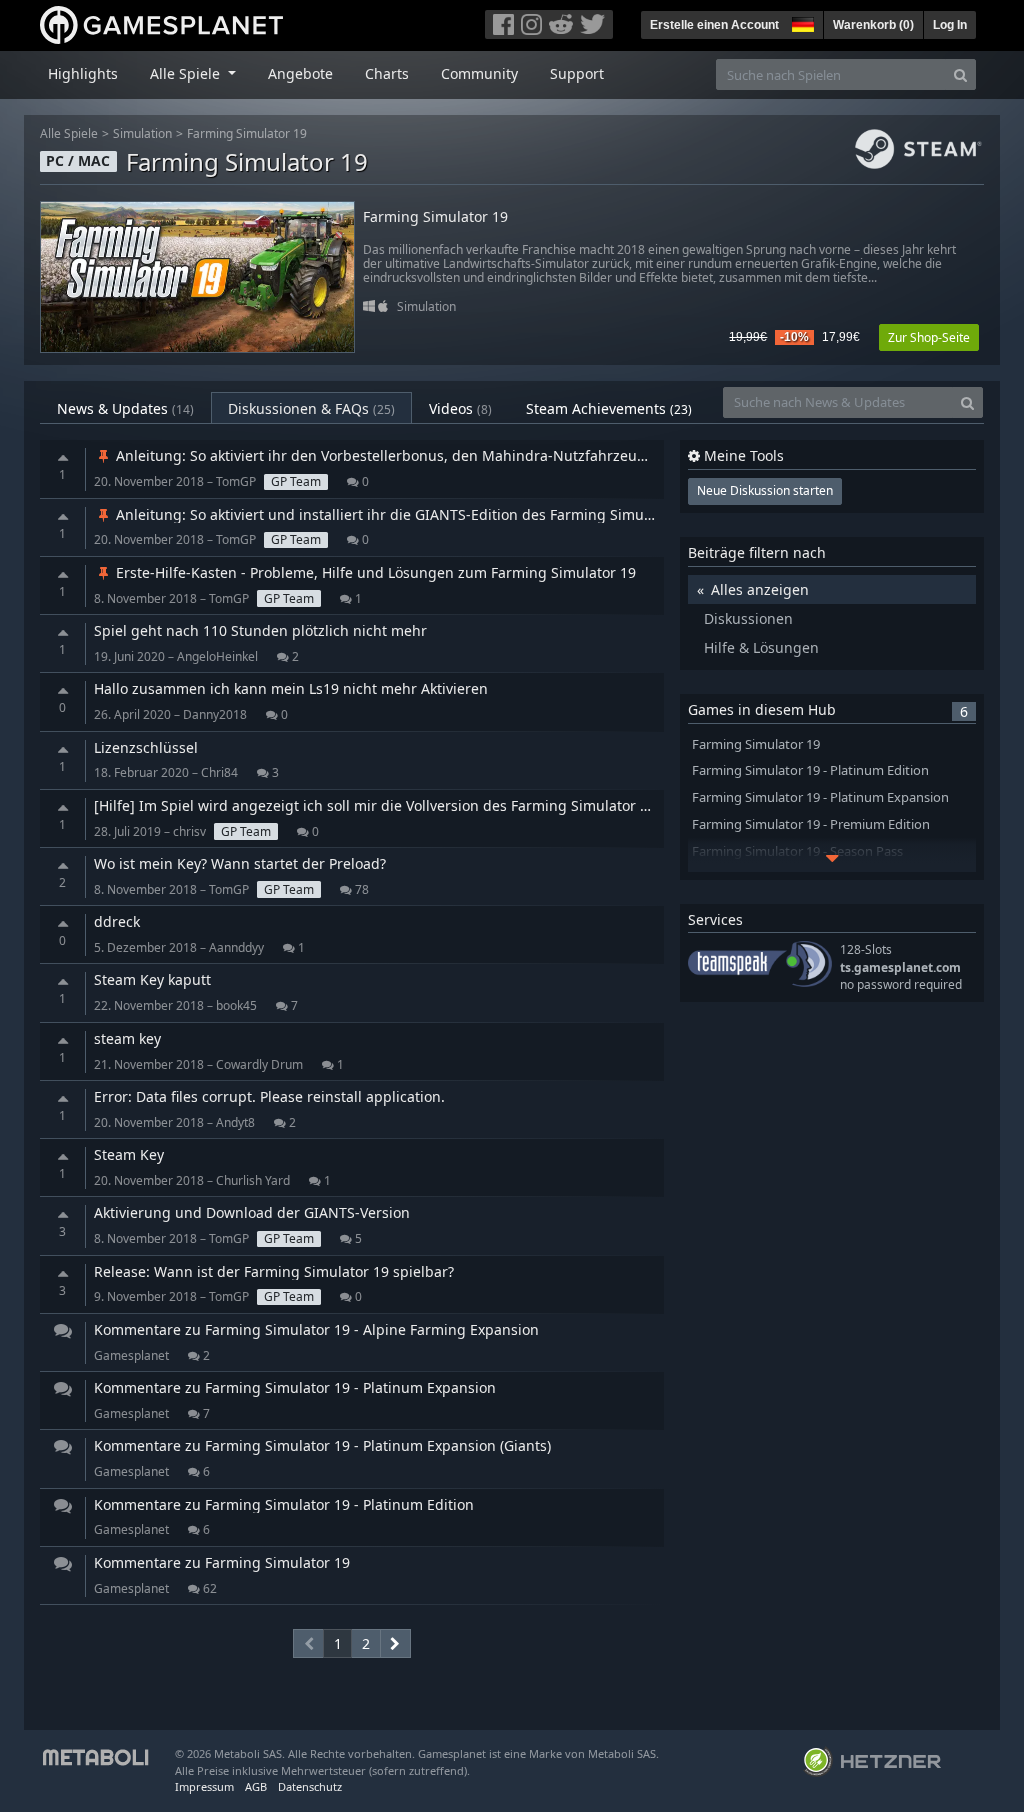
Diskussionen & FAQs (311, 408)
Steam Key (129, 1154)
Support (577, 73)
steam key (127, 1038)
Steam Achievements (609, 408)
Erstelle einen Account (714, 25)
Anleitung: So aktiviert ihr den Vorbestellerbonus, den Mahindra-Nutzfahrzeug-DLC (394, 455)
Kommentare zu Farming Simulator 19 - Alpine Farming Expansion (316, 1329)
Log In (950, 25)
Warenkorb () (873, 25)
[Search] (960, 74)
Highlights (83, 73)
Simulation (142, 133)
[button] (801, 22)
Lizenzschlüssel (146, 747)
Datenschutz (310, 1786)
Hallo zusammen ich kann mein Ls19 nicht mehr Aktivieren (291, 688)
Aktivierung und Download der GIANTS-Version (252, 1212)
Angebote (300, 73)
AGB (256, 1786)
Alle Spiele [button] (187, 73)
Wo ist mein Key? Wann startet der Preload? (240, 863)
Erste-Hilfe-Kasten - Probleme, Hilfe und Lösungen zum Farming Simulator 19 (374, 572)
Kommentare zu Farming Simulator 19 (222, 1562)
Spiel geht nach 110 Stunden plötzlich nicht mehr (260, 630)
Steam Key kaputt (152, 979)
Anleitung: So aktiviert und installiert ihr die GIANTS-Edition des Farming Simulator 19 (403, 514)
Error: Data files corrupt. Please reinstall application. (269, 1096)
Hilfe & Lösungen (761, 647)
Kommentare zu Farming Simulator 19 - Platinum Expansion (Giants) (322, 1445)
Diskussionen (748, 618)
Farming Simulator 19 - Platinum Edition (810, 770)
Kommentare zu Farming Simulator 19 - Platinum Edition (284, 1504)
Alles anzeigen (760, 589)
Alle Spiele (69, 133)
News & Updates (125, 408)
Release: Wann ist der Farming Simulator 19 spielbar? (274, 1271)
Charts (387, 73)
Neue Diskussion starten (765, 490)
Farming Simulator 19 (247, 133)
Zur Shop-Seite (929, 337)
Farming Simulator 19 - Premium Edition (811, 824)
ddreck (117, 921)
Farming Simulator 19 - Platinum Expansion (820, 797)
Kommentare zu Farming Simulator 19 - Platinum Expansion (295, 1387)
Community (479, 73)
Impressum (204, 1786)
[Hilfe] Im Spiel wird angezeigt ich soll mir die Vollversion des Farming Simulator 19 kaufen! (402, 805)
